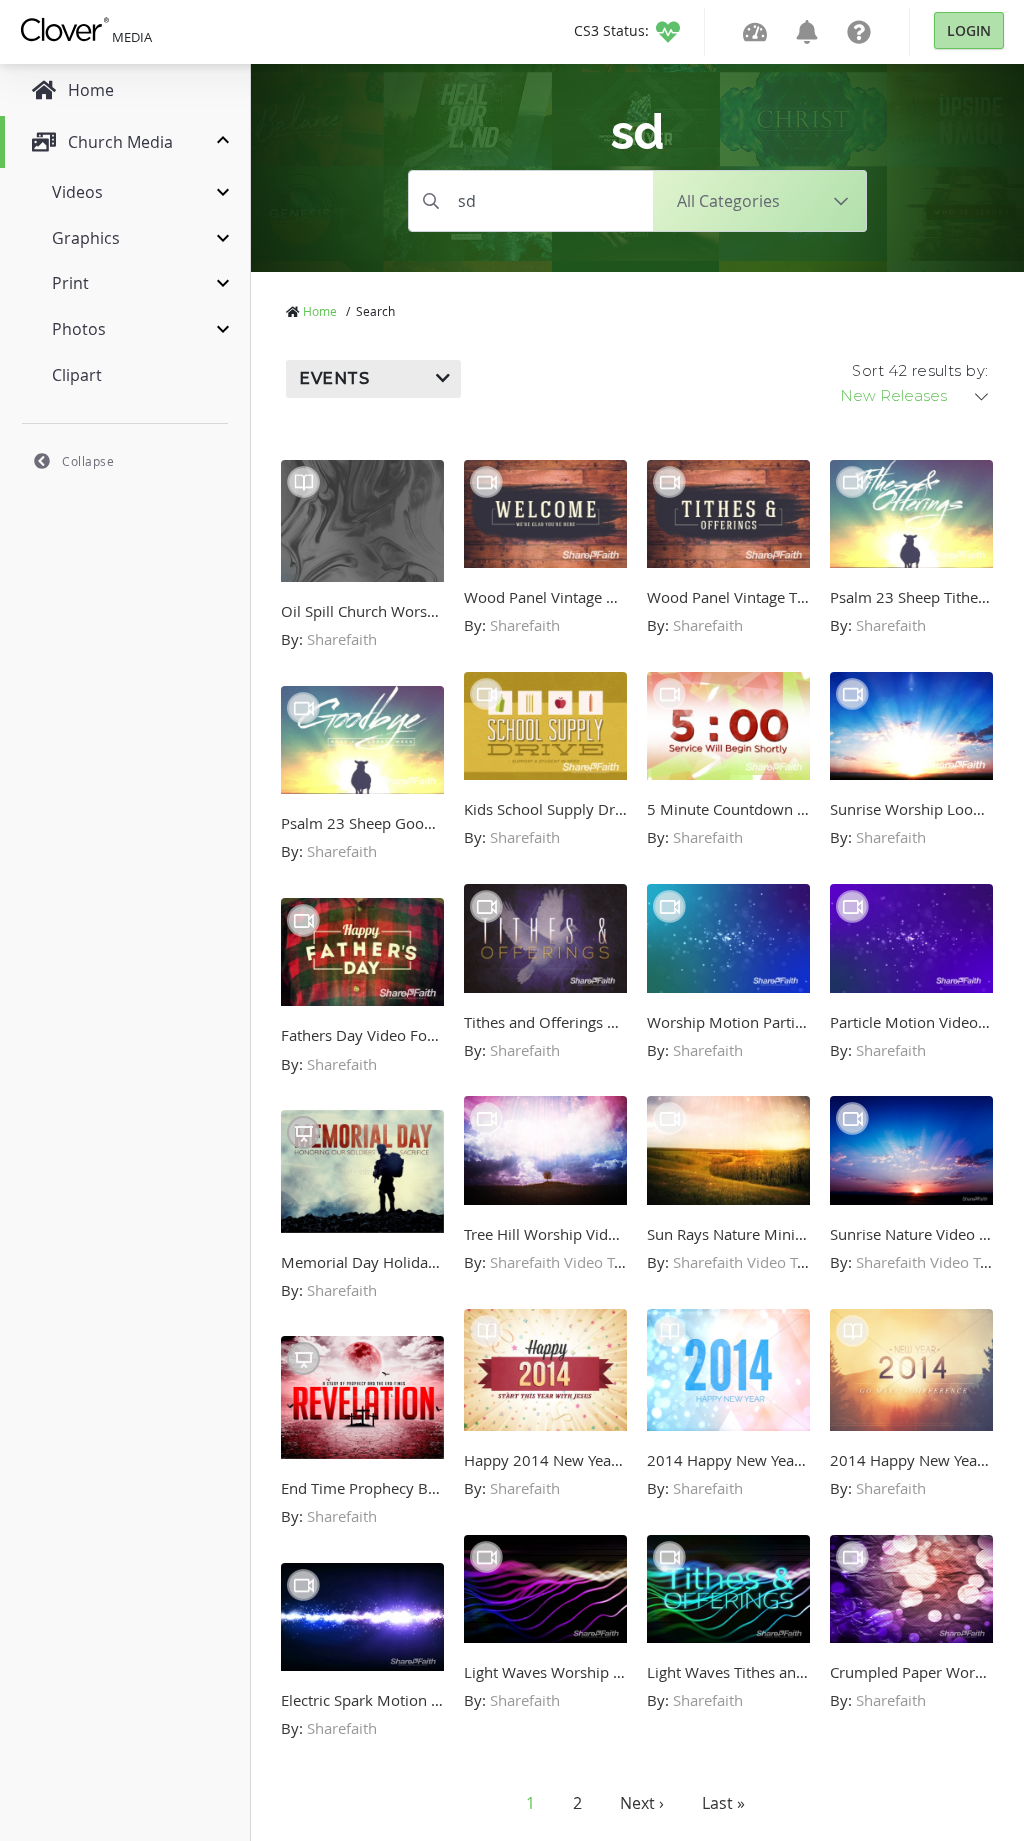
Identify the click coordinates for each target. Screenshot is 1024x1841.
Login (969, 30)
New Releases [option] (893, 396)
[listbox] (916, 396)
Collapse (88, 461)
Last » (723, 1803)
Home (320, 311)
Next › (642, 1803)
